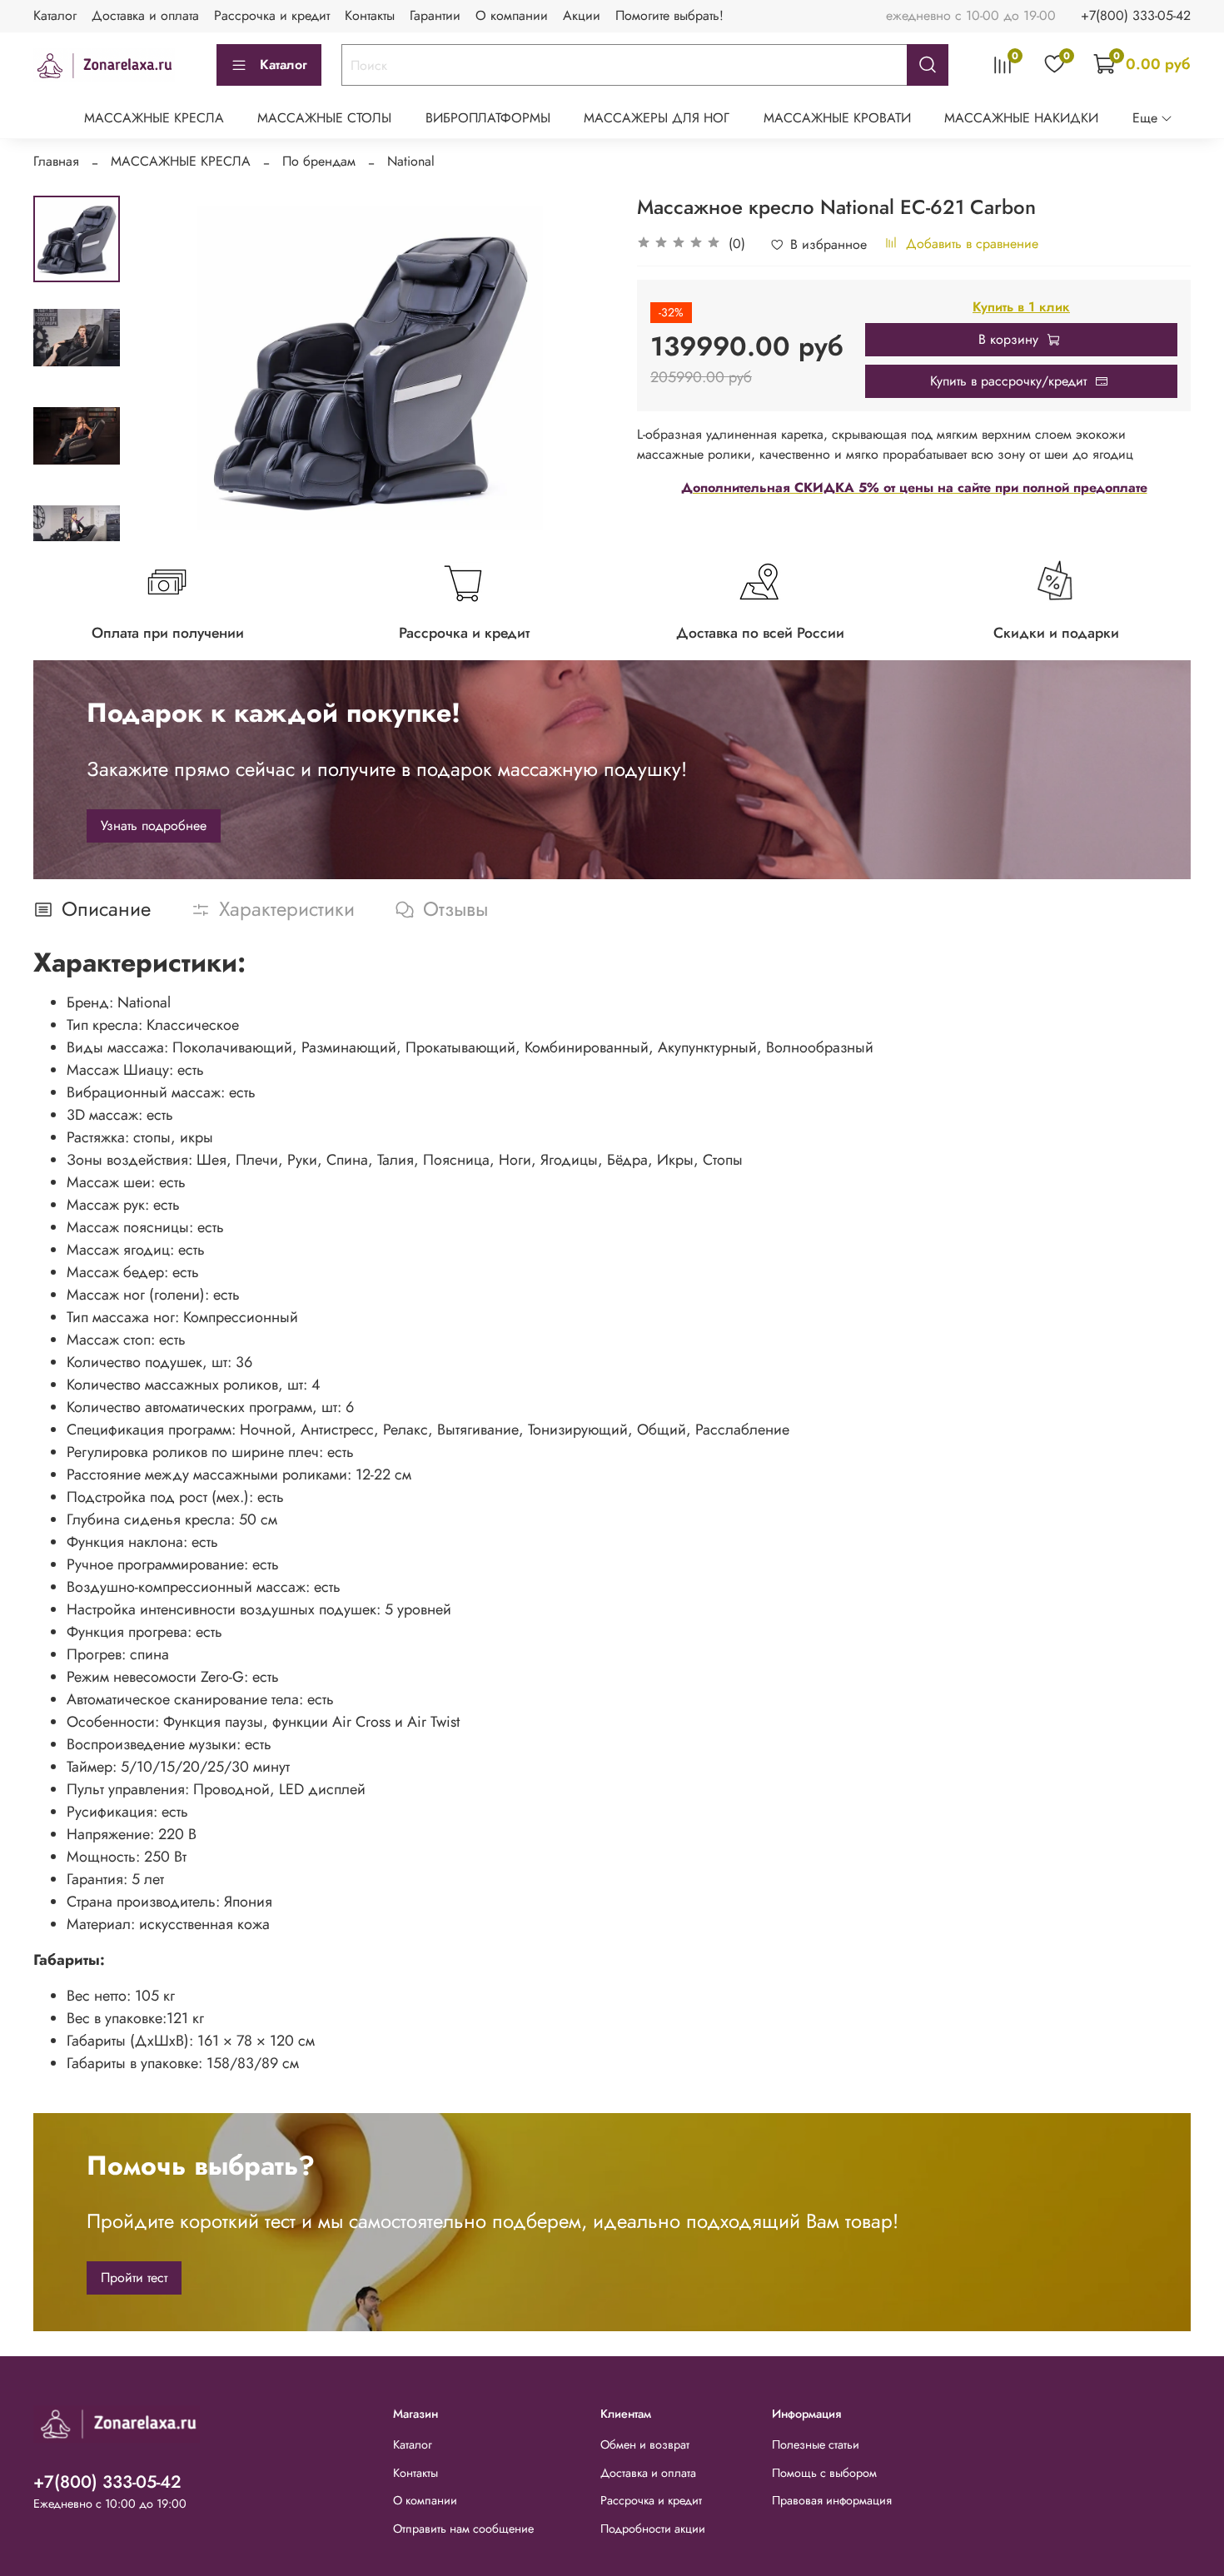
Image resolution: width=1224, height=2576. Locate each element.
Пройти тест (134, 2278)
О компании (512, 15)
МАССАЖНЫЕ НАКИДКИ (1021, 118)
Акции (582, 15)
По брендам (319, 161)
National (411, 161)
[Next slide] (77, 520)
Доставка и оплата (145, 15)
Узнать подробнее (154, 826)
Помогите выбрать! (669, 15)
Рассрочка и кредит (272, 15)
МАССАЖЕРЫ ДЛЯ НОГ (657, 118)
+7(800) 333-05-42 (1136, 15)
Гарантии (435, 15)
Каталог (55, 15)
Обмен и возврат (645, 2444)
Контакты (370, 15)
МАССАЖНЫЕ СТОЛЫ (324, 118)
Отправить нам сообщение (463, 2529)
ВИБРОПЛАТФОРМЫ (488, 118)
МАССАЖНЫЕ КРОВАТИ (837, 118)
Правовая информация (832, 2500)
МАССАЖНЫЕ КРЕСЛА (154, 118)
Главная (56, 161)
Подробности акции (653, 2529)
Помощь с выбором (824, 2473)
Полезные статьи (816, 2444)
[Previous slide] (162, 369)
